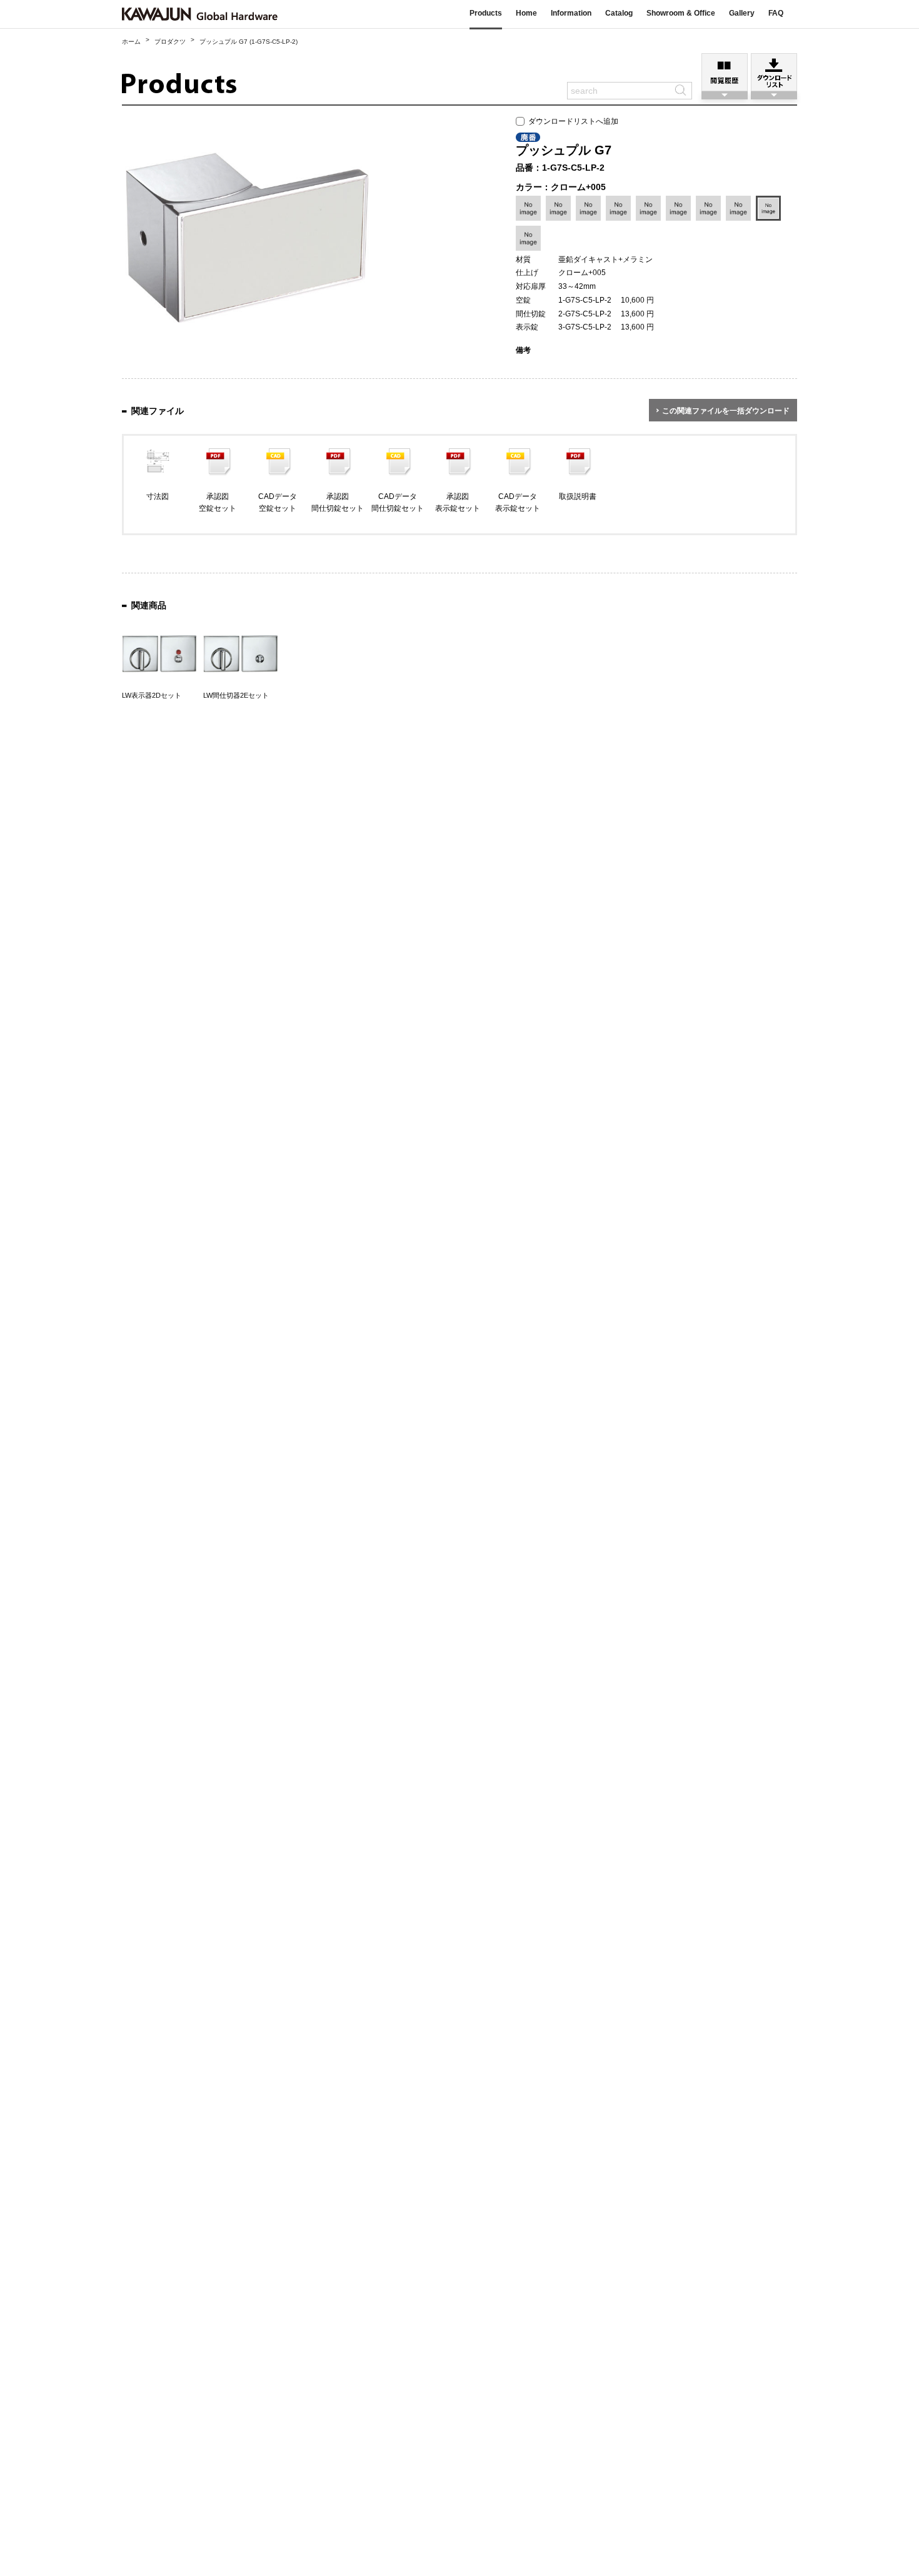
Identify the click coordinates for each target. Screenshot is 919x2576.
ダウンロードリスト (774, 72)
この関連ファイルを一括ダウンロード (726, 411)
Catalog (619, 13)
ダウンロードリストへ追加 (571, 121)
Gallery (742, 13)
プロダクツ (170, 42)
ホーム (131, 42)
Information (571, 13)
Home (526, 13)
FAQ (776, 13)
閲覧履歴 (725, 72)
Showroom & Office (681, 13)
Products (486, 13)
